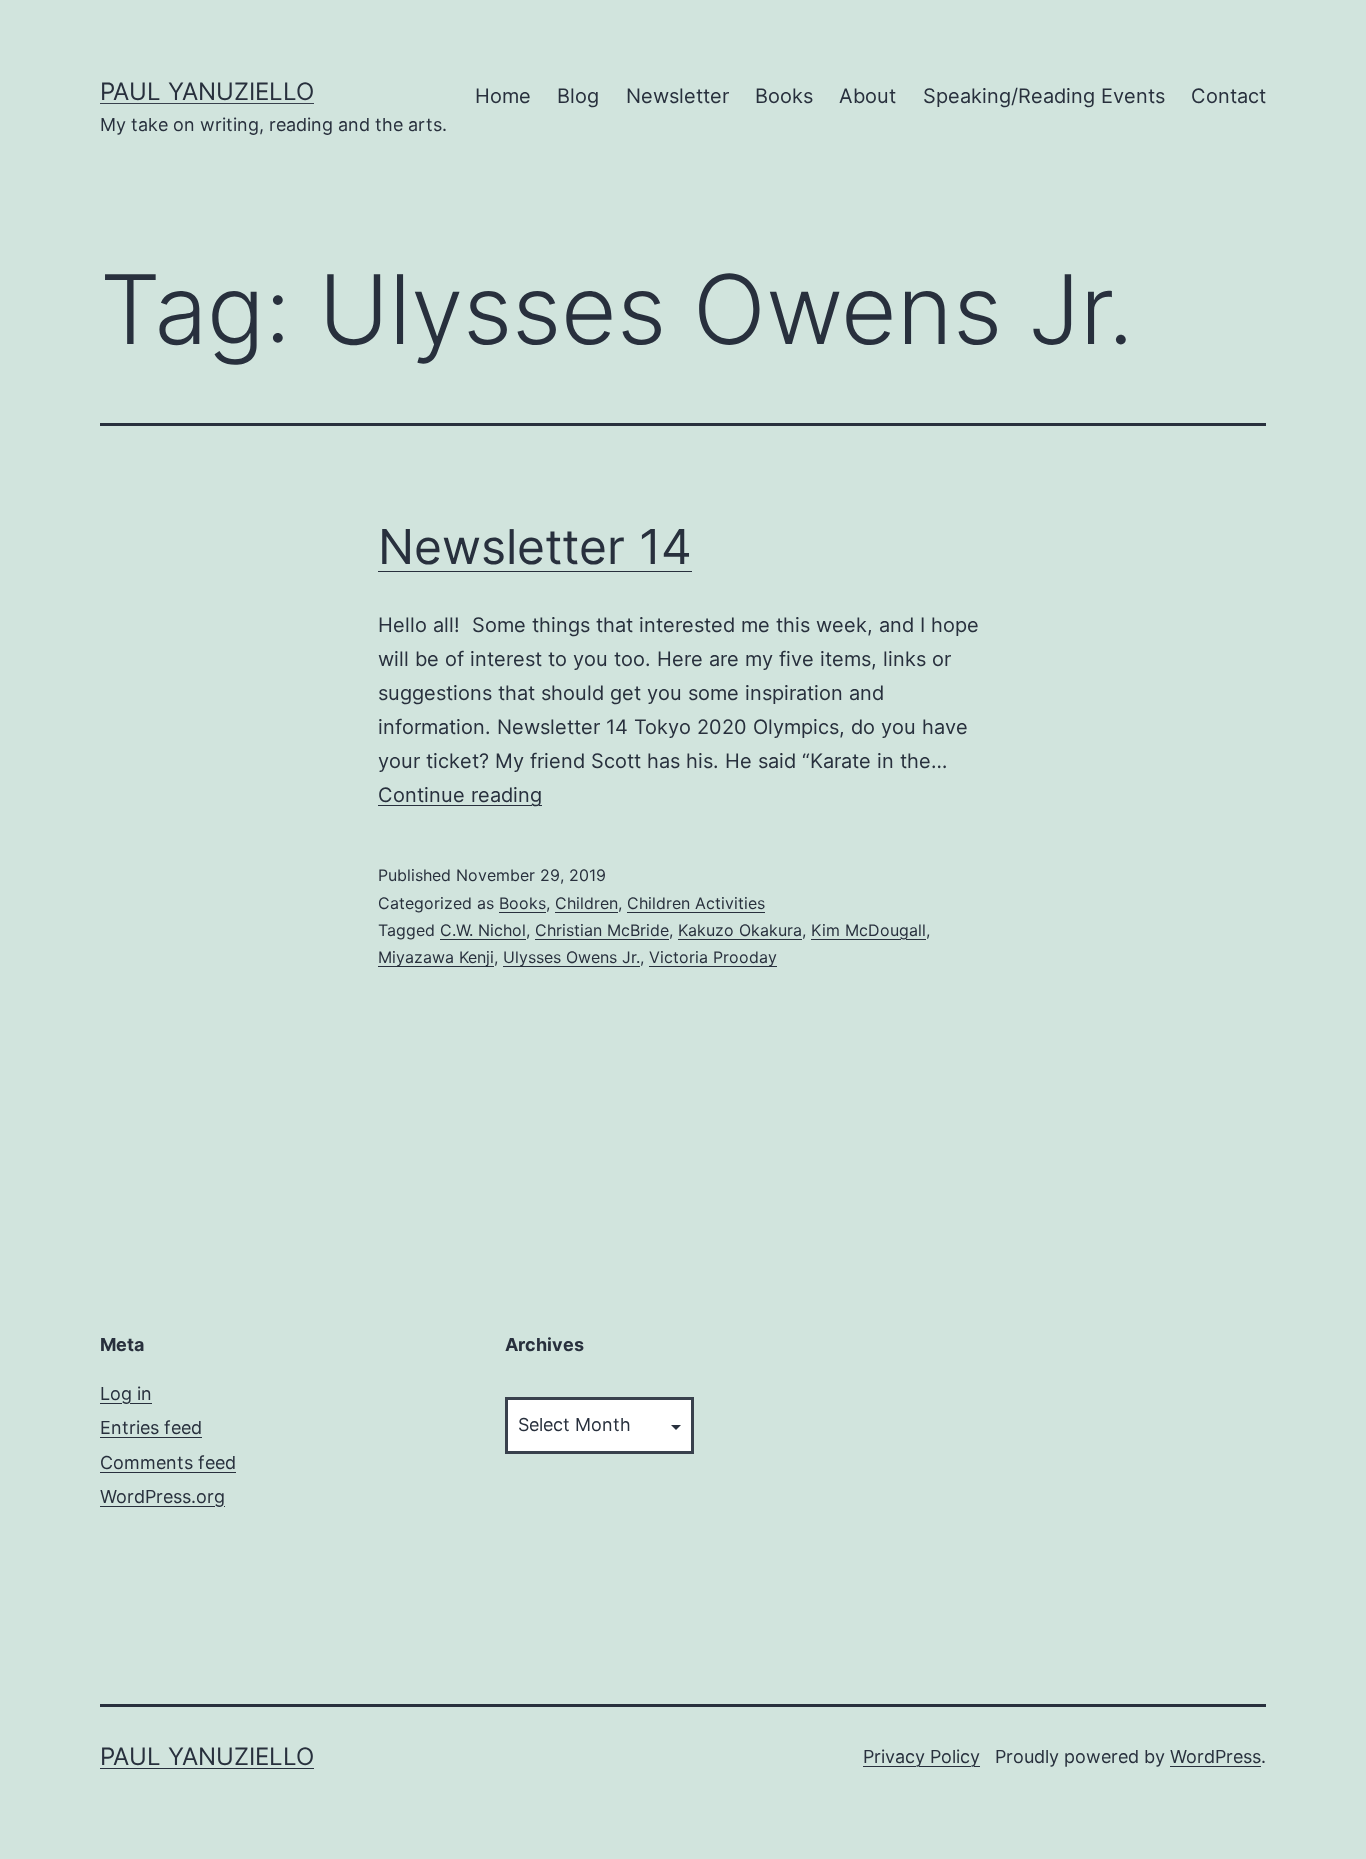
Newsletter (677, 96)
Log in (126, 1393)
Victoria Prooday (713, 957)
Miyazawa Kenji (436, 957)
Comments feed (168, 1462)
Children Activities (696, 903)
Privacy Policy (921, 1756)
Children (586, 903)
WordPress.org (162, 1496)
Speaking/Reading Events (1044, 96)
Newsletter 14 (535, 546)
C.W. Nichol (483, 930)
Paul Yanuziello (207, 91)
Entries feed (151, 1427)
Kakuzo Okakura (740, 930)
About (867, 96)
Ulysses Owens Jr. (571, 957)
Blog (578, 96)
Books (784, 96)
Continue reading (460, 795)
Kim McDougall (868, 930)
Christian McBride (602, 930)
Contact (1228, 96)
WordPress (1215, 1756)
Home (503, 96)
